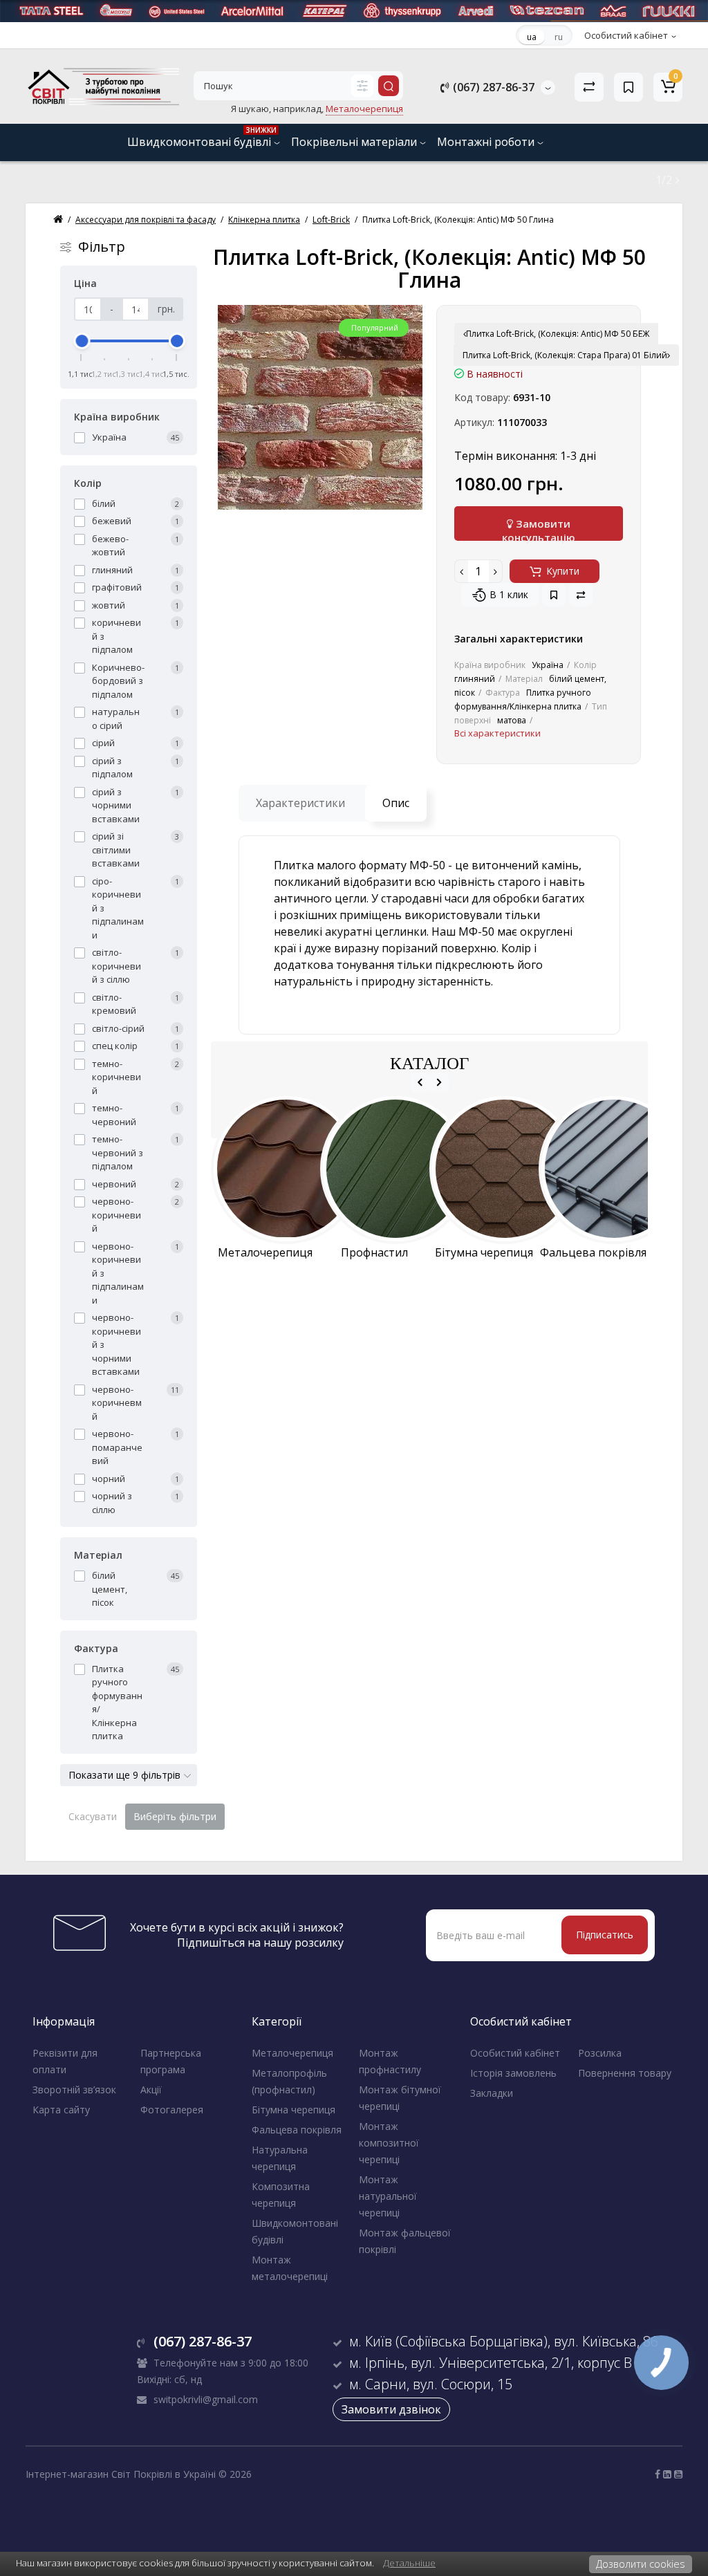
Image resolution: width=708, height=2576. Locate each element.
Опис (396, 803)
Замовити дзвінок (391, 2409)
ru (559, 37)
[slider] (82, 341)
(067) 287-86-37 (492, 87)
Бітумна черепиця (294, 2110)
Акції (151, 2089)
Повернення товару (625, 2073)
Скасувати (93, 1816)
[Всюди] (362, 86)
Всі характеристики (497, 733)
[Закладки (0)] (628, 87)
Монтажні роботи (487, 142)
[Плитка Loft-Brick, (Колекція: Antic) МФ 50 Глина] (320, 407)
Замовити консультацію (539, 529)
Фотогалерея (172, 2110)
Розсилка (600, 2053)
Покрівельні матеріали (355, 142)
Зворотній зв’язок (74, 2089)
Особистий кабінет (515, 2053)
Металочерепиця (292, 2053)
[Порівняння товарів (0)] (589, 87)
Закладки (492, 2093)
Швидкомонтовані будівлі (202, 137)
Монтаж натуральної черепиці (388, 2196)
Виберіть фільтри (175, 1816)
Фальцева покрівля (297, 2130)
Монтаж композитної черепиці (389, 2143)
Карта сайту (61, 2110)
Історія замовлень (513, 2073)
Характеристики (300, 803)
